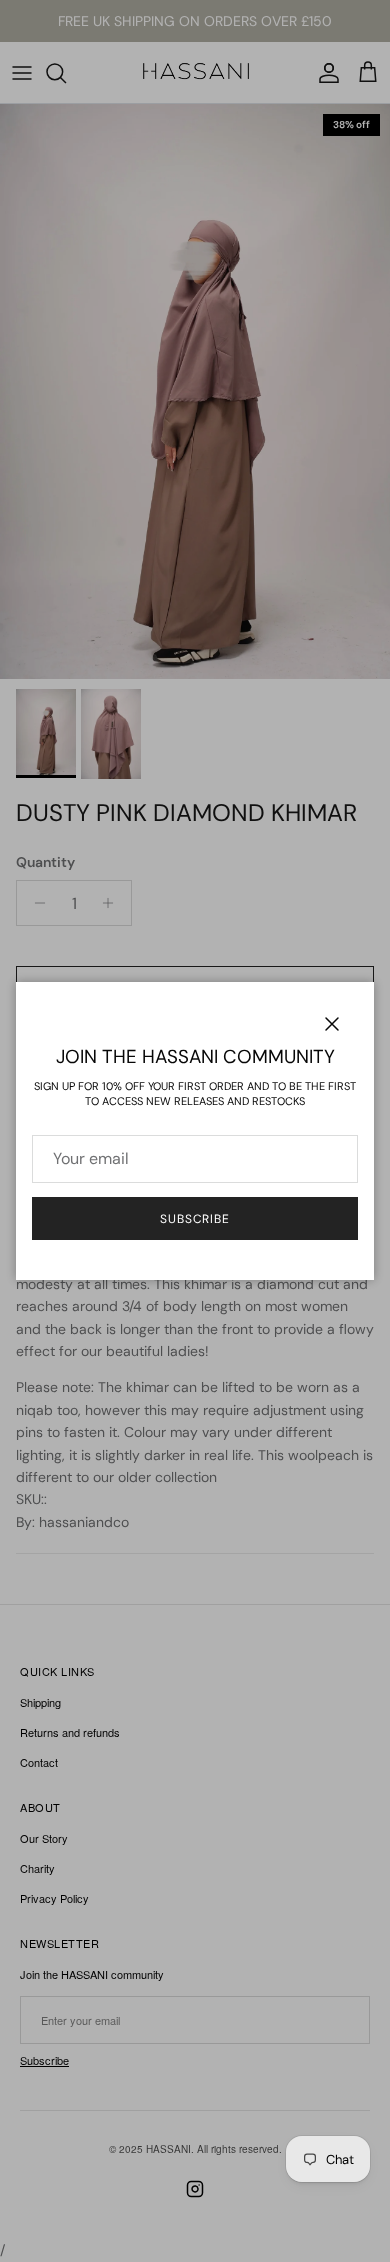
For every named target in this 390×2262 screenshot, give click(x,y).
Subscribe (195, 1219)
